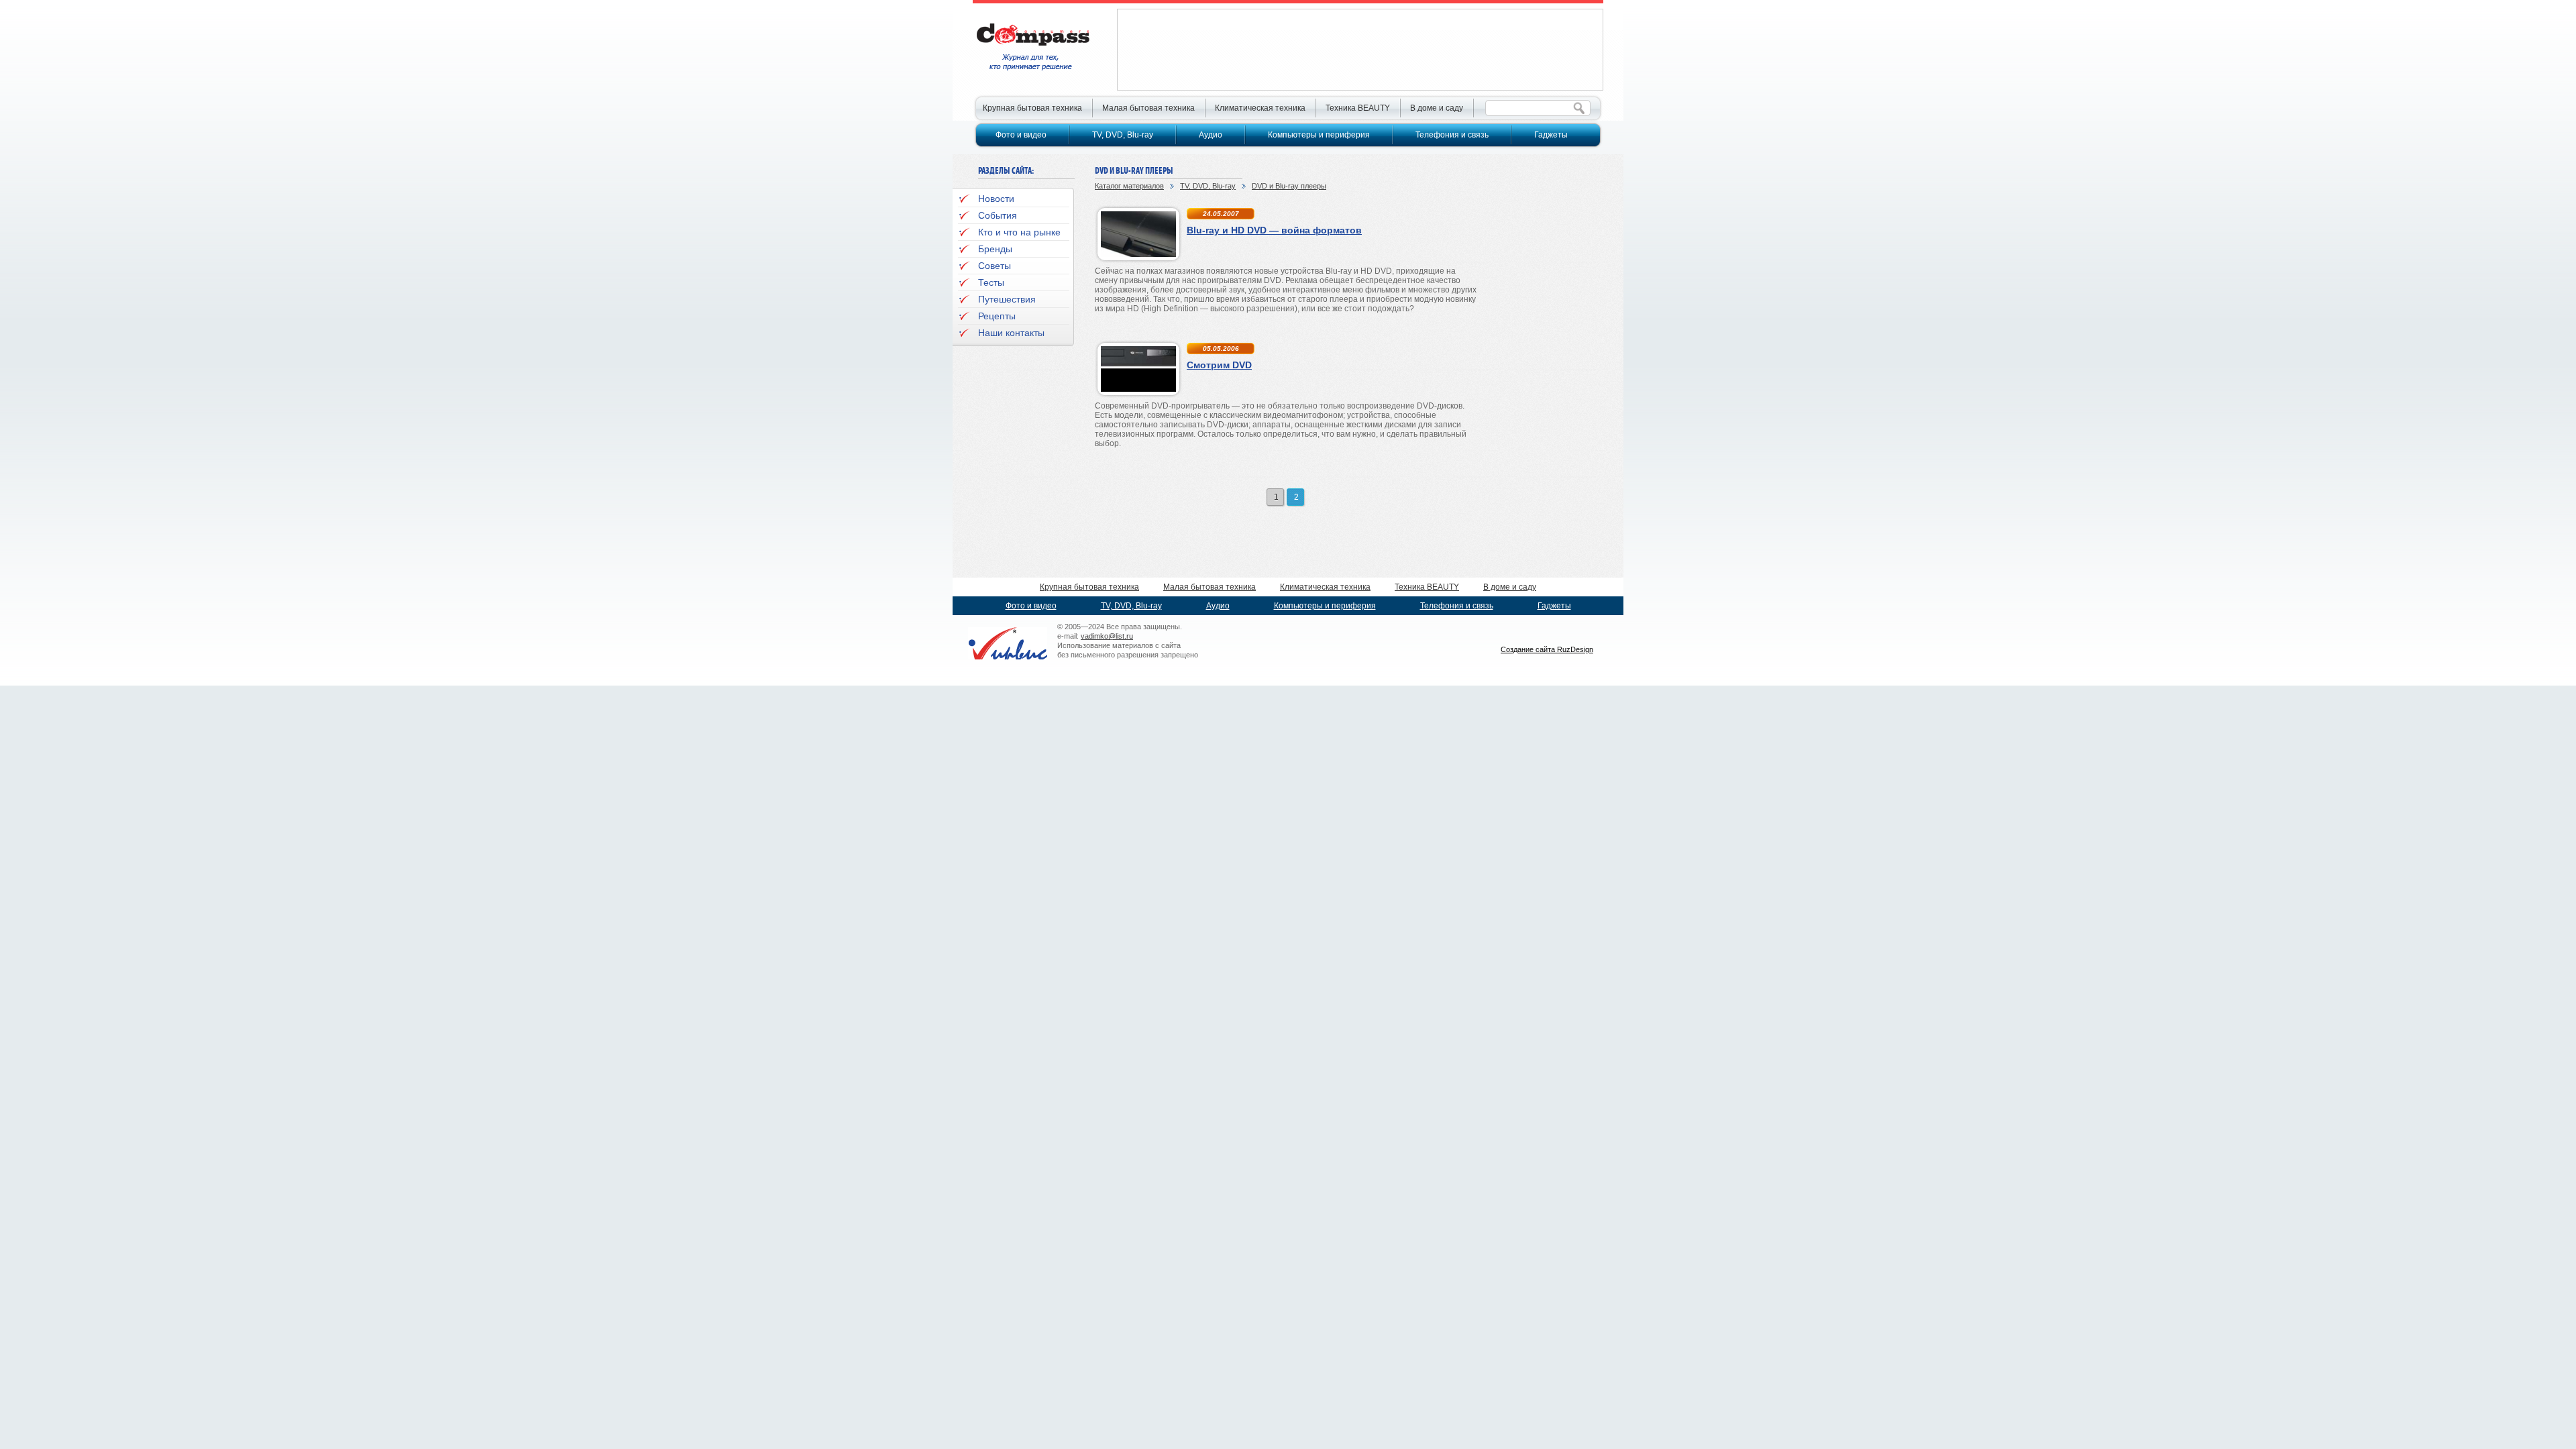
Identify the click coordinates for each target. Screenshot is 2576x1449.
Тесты (991, 282)
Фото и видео (1021, 135)
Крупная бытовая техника (1032, 108)
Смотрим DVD (1219, 365)
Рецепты (997, 316)
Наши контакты (1011, 333)
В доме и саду (1437, 108)
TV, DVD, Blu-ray (1208, 186)
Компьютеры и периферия (1319, 135)
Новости (996, 199)
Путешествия (1007, 299)
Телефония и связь (1452, 135)
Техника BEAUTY (1358, 108)
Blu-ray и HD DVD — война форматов (1274, 230)
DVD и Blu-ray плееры (1289, 186)
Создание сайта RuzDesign (1547, 649)
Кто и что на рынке (1019, 232)
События (998, 215)
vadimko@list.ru (1107, 636)
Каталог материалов (1129, 186)
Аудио (1211, 135)
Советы (995, 266)
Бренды (995, 249)
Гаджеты (1551, 135)
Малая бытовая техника (1148, 108)
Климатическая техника (1260, 108)
